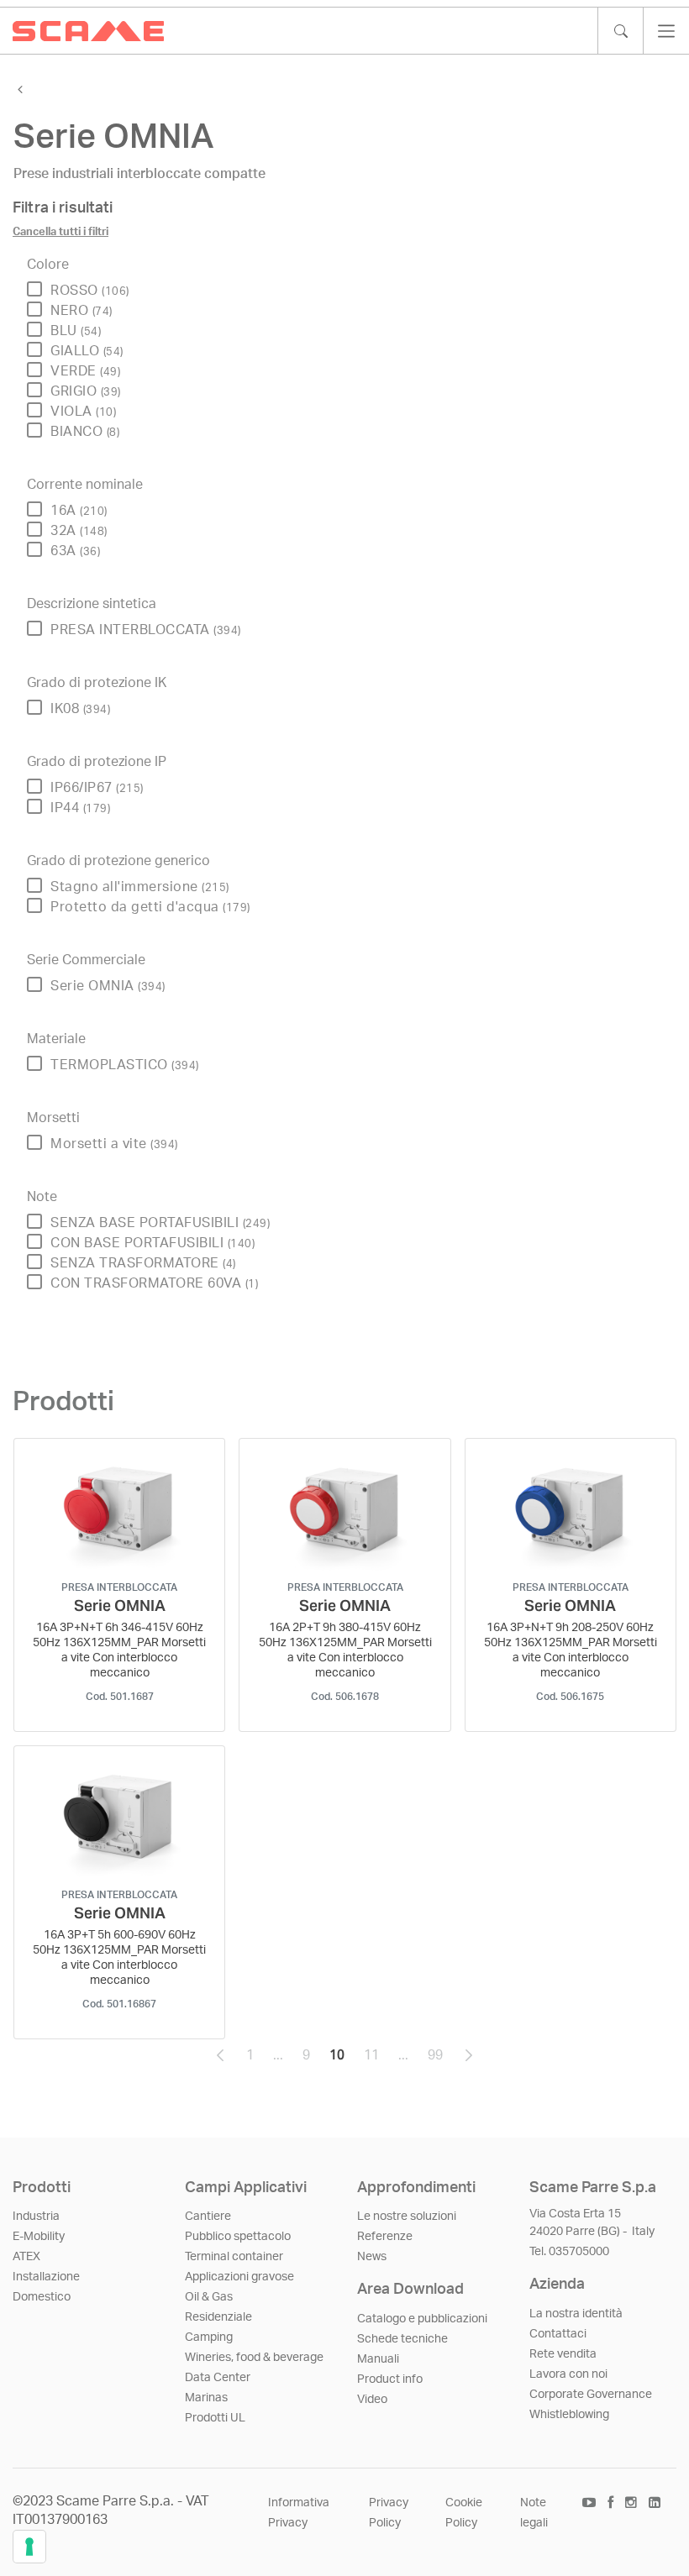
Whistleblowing (569, 2415)
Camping (209, 2337)
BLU (76, 331)
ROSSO (90, 291)
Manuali (378, 2359)
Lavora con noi (568, 2374)
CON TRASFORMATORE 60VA (154, 1283)
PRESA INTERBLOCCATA (146, 630)
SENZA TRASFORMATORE (143, 1263)
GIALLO (87, 351)
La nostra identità (576, 2314)
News (372, 2257)
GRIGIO (86, 391)
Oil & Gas (209, 2297)
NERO (82, 311)
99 (440, 2059)
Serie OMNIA (108, 986)
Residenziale (218, 2317)
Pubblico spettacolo (238, 2237)
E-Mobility (39, 2237)
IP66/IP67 (97, 788)
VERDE (85, 371)
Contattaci (558, 2334)
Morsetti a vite (114, 1144)
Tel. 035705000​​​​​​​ (569, 2252)
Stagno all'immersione (140, 887)
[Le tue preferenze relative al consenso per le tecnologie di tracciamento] (29, 2547)
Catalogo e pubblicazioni (422, 2319)
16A (79, 511)
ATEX (26, 2257)
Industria (36, 2217)
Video (372, 2400)
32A (79, 531)
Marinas (206, 2398)
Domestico (42, 2297)
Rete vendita (563, 2354)
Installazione (46, 2277)
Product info (390, 2379)
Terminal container (234, 2257)
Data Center (218, 2378)
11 (376, 2059)
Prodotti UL (215, 2418)
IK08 (80, 709)
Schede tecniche (402, 2339)
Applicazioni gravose (239, 2277)
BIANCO (85, 432)
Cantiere (208, 2217)
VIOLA (83, 412)
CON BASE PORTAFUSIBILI (153, 1243)
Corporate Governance (591, 2395)
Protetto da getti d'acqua (150, 907)
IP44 (80, 808)
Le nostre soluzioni (407, 2217)
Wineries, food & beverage (254, 2358)
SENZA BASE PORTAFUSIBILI (160, 1223)
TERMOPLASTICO (125, 1065)
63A (75, 551)
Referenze (385, 2237)
